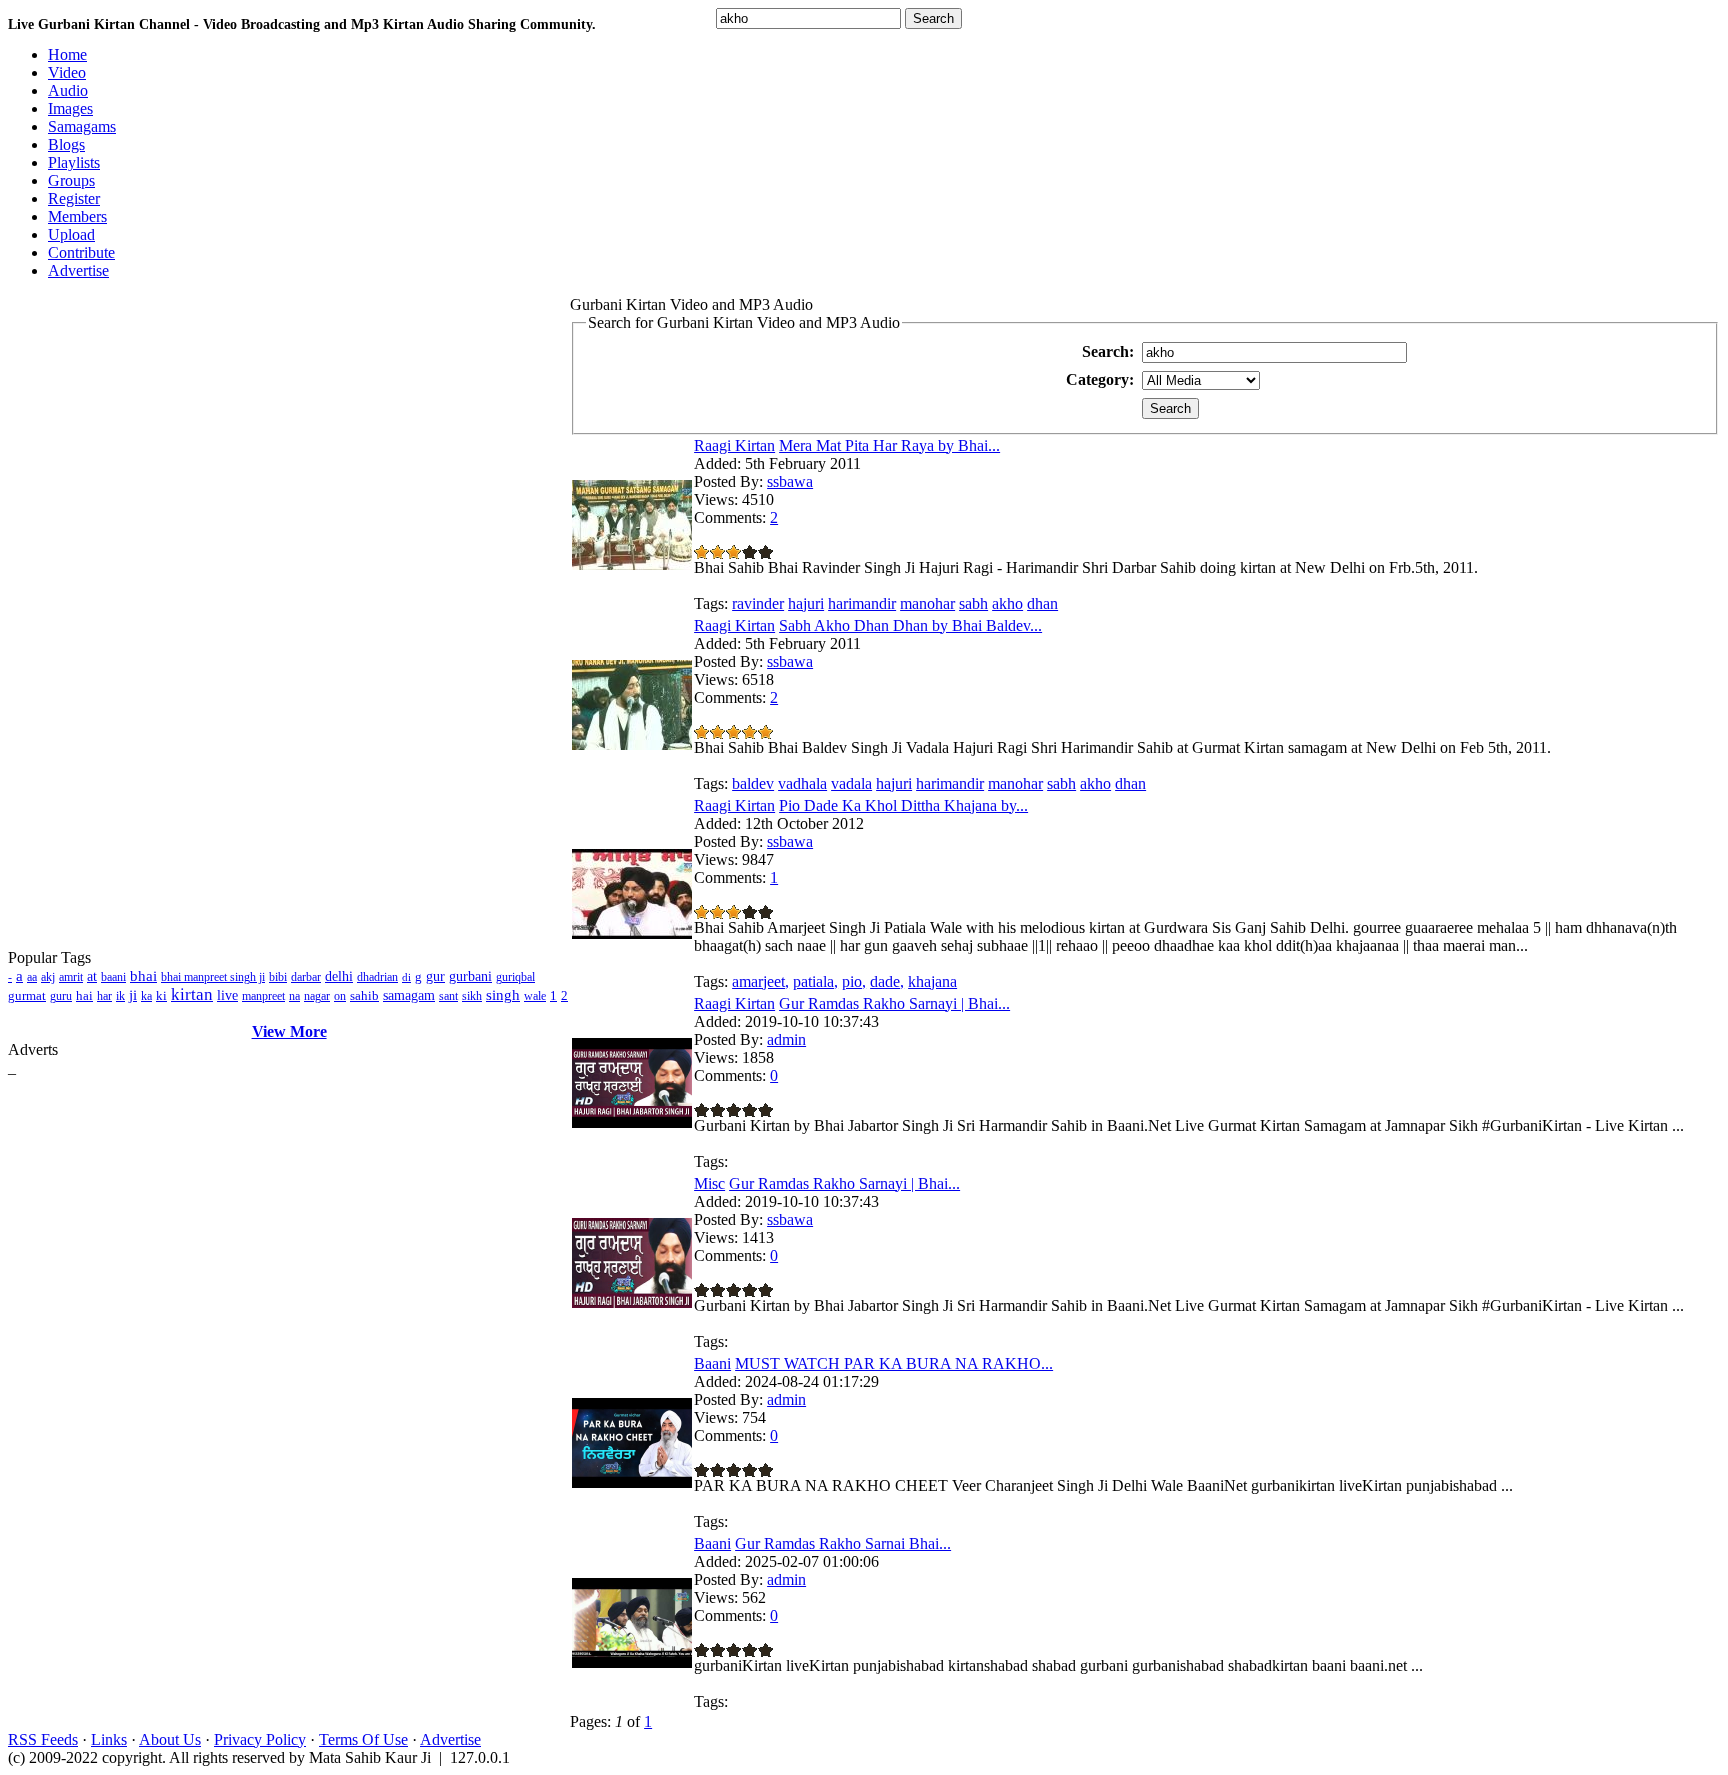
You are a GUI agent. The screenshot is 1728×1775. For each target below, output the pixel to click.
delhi (339, 976)
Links (109, 1739)
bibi (278, 977)
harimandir (862, 603)
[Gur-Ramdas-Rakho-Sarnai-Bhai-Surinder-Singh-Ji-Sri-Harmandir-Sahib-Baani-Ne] (632, 1662)
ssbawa (790, 481)
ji (133, 995)
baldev (753, 783)
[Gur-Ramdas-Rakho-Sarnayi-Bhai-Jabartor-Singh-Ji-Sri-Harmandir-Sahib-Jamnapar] (632, 1122)
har (104, 996)
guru (61, 996)
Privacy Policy (260, 1739)
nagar (317, 996)
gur (435, 976)
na (294, 996)
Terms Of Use (363, 1739)
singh (503, 995)
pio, (854, 981)
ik (120, 996)
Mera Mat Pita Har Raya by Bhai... (889, 445)
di (406, 977)
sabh (973, 603)
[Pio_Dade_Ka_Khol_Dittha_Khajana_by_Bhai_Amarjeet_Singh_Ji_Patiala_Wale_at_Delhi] (632, 933)
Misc (709, 1183)
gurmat (27, 995)
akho (1007, 603)
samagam (409, 995)
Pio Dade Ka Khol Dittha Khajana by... (903, 805)
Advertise (450, 1739)
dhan (1042, 603)
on (340, 996)
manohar (927, 603)
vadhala (802, 783)
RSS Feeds (43, 1739)
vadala (851, 783)
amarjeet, (760, 981)
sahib (364, 995)
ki (161, 995)
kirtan (192, 994)
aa (32, 977)
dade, (887, 981)
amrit (71, 977)
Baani (712, 1363)
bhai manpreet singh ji (213, 977)
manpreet (263, 996)
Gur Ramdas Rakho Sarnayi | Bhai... (894, 1003)
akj (48, 977)
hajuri (806, 603)
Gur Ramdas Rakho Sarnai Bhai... (843, 1543)
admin (786, 1039)
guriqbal (515, 977)
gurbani (470, 976)
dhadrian (377, 977)
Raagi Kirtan (734, 445)
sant (448, 996)
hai (84, 995)
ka (146, 996)
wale (535, 996)
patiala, (815, 981)
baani (113, 977)
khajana (932, 981)
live (227, 995)
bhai (143, 976)
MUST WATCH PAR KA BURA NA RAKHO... (894, 1363)
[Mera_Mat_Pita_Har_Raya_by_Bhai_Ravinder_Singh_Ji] (632, 564)
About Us (170, 1739)
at (92, 976)
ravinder (758, 603)
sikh (472, 996)
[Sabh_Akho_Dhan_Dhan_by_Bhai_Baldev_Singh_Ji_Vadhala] (632, 744)
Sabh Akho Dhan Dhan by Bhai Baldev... (910, 625)
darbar (306, 977)
